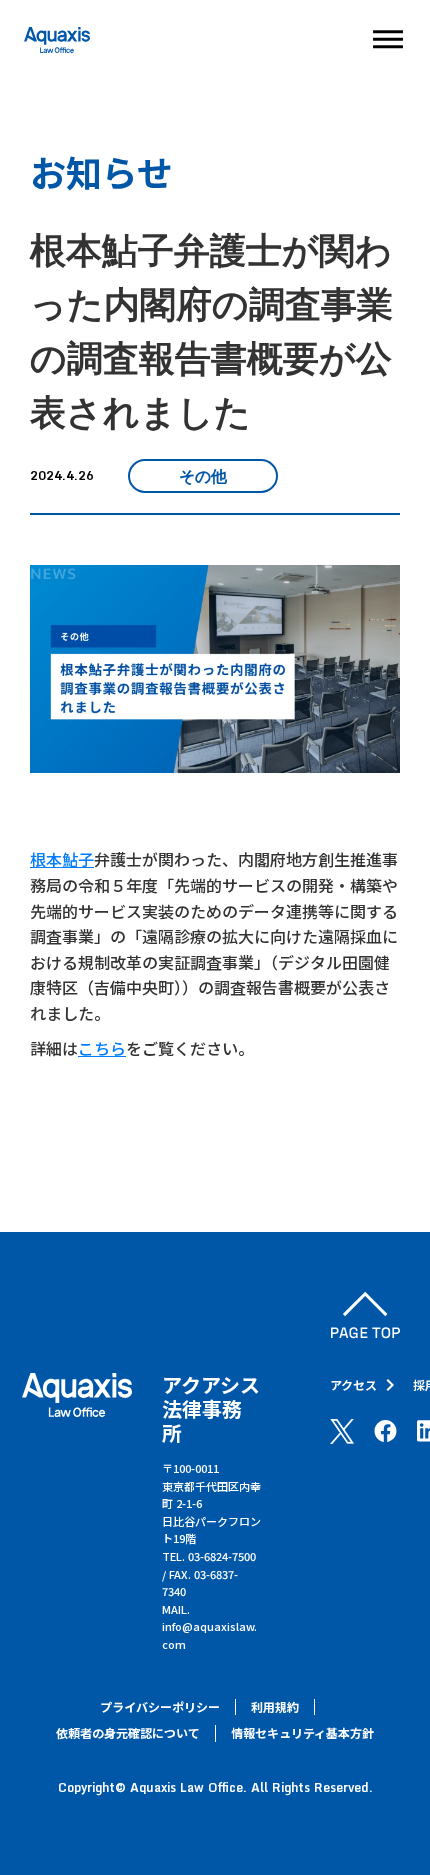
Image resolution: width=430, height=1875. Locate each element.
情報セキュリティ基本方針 (302, 1733)
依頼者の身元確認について (128, 1733)
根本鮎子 (62, 859)
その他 (203, 476)
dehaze (388, 40)
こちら (102, 1048)
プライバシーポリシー (160, 1707)
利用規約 (275, 1707)
